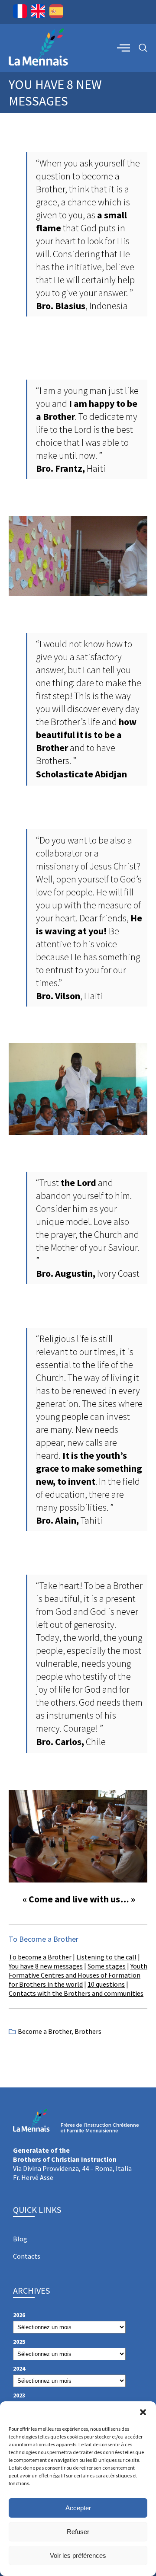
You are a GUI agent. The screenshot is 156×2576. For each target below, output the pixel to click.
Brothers (88, 2031)
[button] (143, 2412)
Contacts (27, 2256)
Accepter (78, 2508)
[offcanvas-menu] (123, 48)
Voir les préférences (78, 2555)
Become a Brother (45, 2031)
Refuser (78, 2532)
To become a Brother (40, 1957)
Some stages (107, 1966)
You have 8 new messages (46, 1966)
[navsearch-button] (143, 48)
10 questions (106, 1984)
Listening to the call (106, 1957)
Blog (20, 2239)
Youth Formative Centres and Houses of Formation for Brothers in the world (78, 1975)
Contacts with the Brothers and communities (76, 1993)
